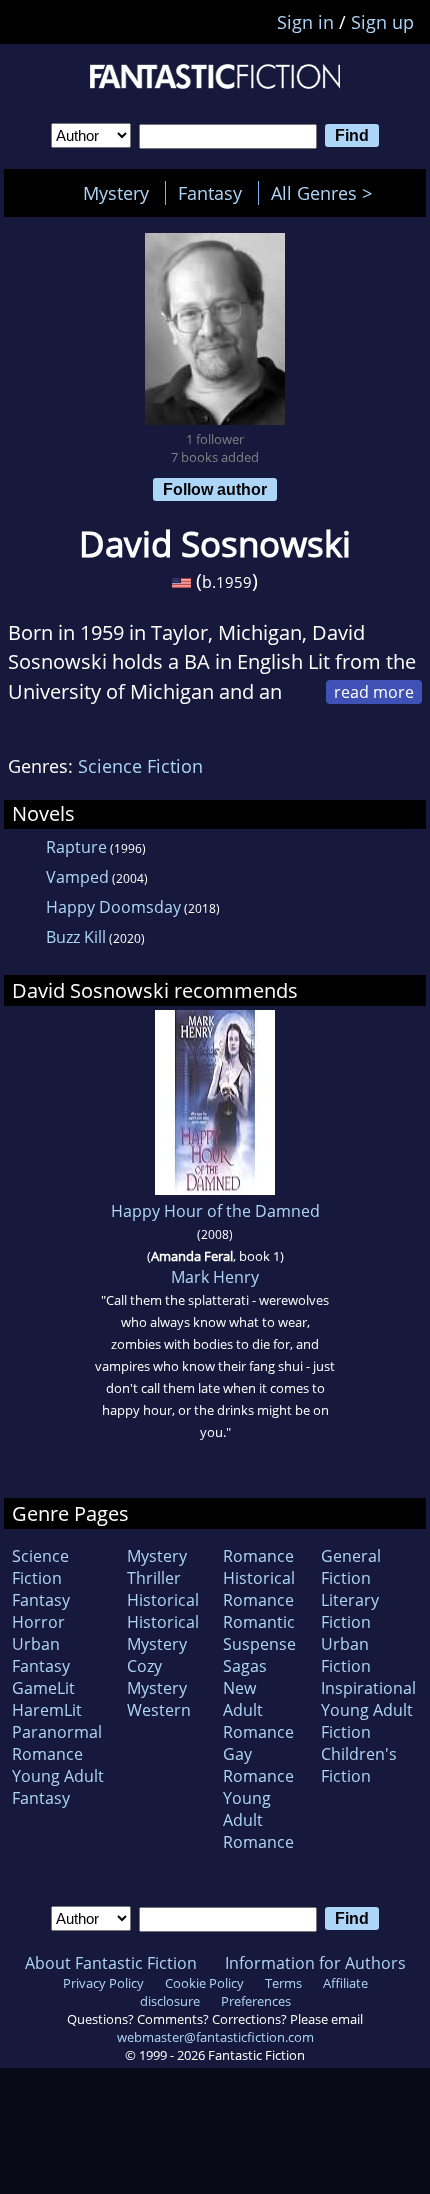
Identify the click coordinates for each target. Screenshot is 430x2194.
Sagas (245, 1666)
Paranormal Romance (57, 1743)
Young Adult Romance (258, 1820)
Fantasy (210, 193)
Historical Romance (259, 1589)
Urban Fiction (346, 1655)
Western (159, 1710)
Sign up (382, 22)
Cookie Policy (204, 1983)
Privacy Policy (103, 1983)
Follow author (215, 489)
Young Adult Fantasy (58, 1787)
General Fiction (351, 1567)
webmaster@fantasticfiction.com (215, 2037)
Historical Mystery (163, 1633)
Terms (283, 1983)
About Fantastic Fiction (111, 1963)
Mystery (116, 193)
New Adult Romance (258, 1710)
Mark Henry (215, 1277)
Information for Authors (315, 1963)
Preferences (256, 2001)
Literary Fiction (350, 1611)
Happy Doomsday (113, 907)
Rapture (76, 847)
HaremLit (47, 1710)
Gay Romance (258, 1765)
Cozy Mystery (157, 1677)
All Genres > (326, 193)
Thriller (154, 1578)
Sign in (305, 22)
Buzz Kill (76, 937)
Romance (258, 1556)
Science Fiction (140, 766)
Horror (38, 1622)
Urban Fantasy (41, 1655)
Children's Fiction (359, 1765)
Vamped (77, 877)
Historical (163, 1600)
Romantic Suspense (259, 1633)
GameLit (43, 1688)
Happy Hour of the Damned (215, 1211)
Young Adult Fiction (367, 1721)
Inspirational (368, 1688)
